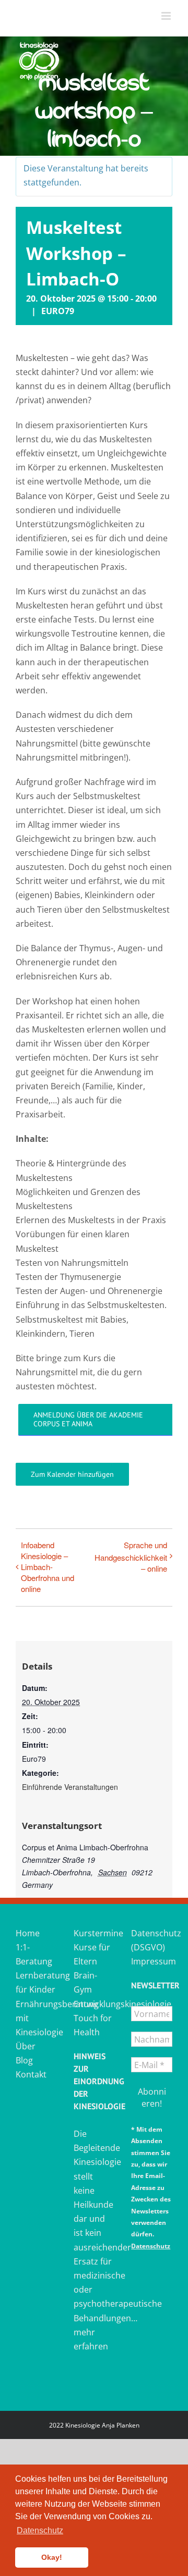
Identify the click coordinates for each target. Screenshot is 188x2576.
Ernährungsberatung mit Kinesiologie (36, 2018)
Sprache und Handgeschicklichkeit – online (131, 1556)
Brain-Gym (85, 1982)
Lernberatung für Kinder (36, 1982)
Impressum (152, 1961)
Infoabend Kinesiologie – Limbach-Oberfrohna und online (48, 1567)
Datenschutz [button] (40, 2530)
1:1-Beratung (34, 1954)
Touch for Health (93, 2025)
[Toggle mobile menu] (167, 16)
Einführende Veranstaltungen (70, 1787)
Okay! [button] (52, 2557)
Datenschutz (151, 2246)
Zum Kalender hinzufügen (72, 1474)
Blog (24, 2060)
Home (28, 1933)
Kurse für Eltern (92, 1954)
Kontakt (31, 2074)
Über (26, 2046)
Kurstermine (94, 1933)
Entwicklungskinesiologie (94, 2004)
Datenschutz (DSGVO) (152, 1940)
